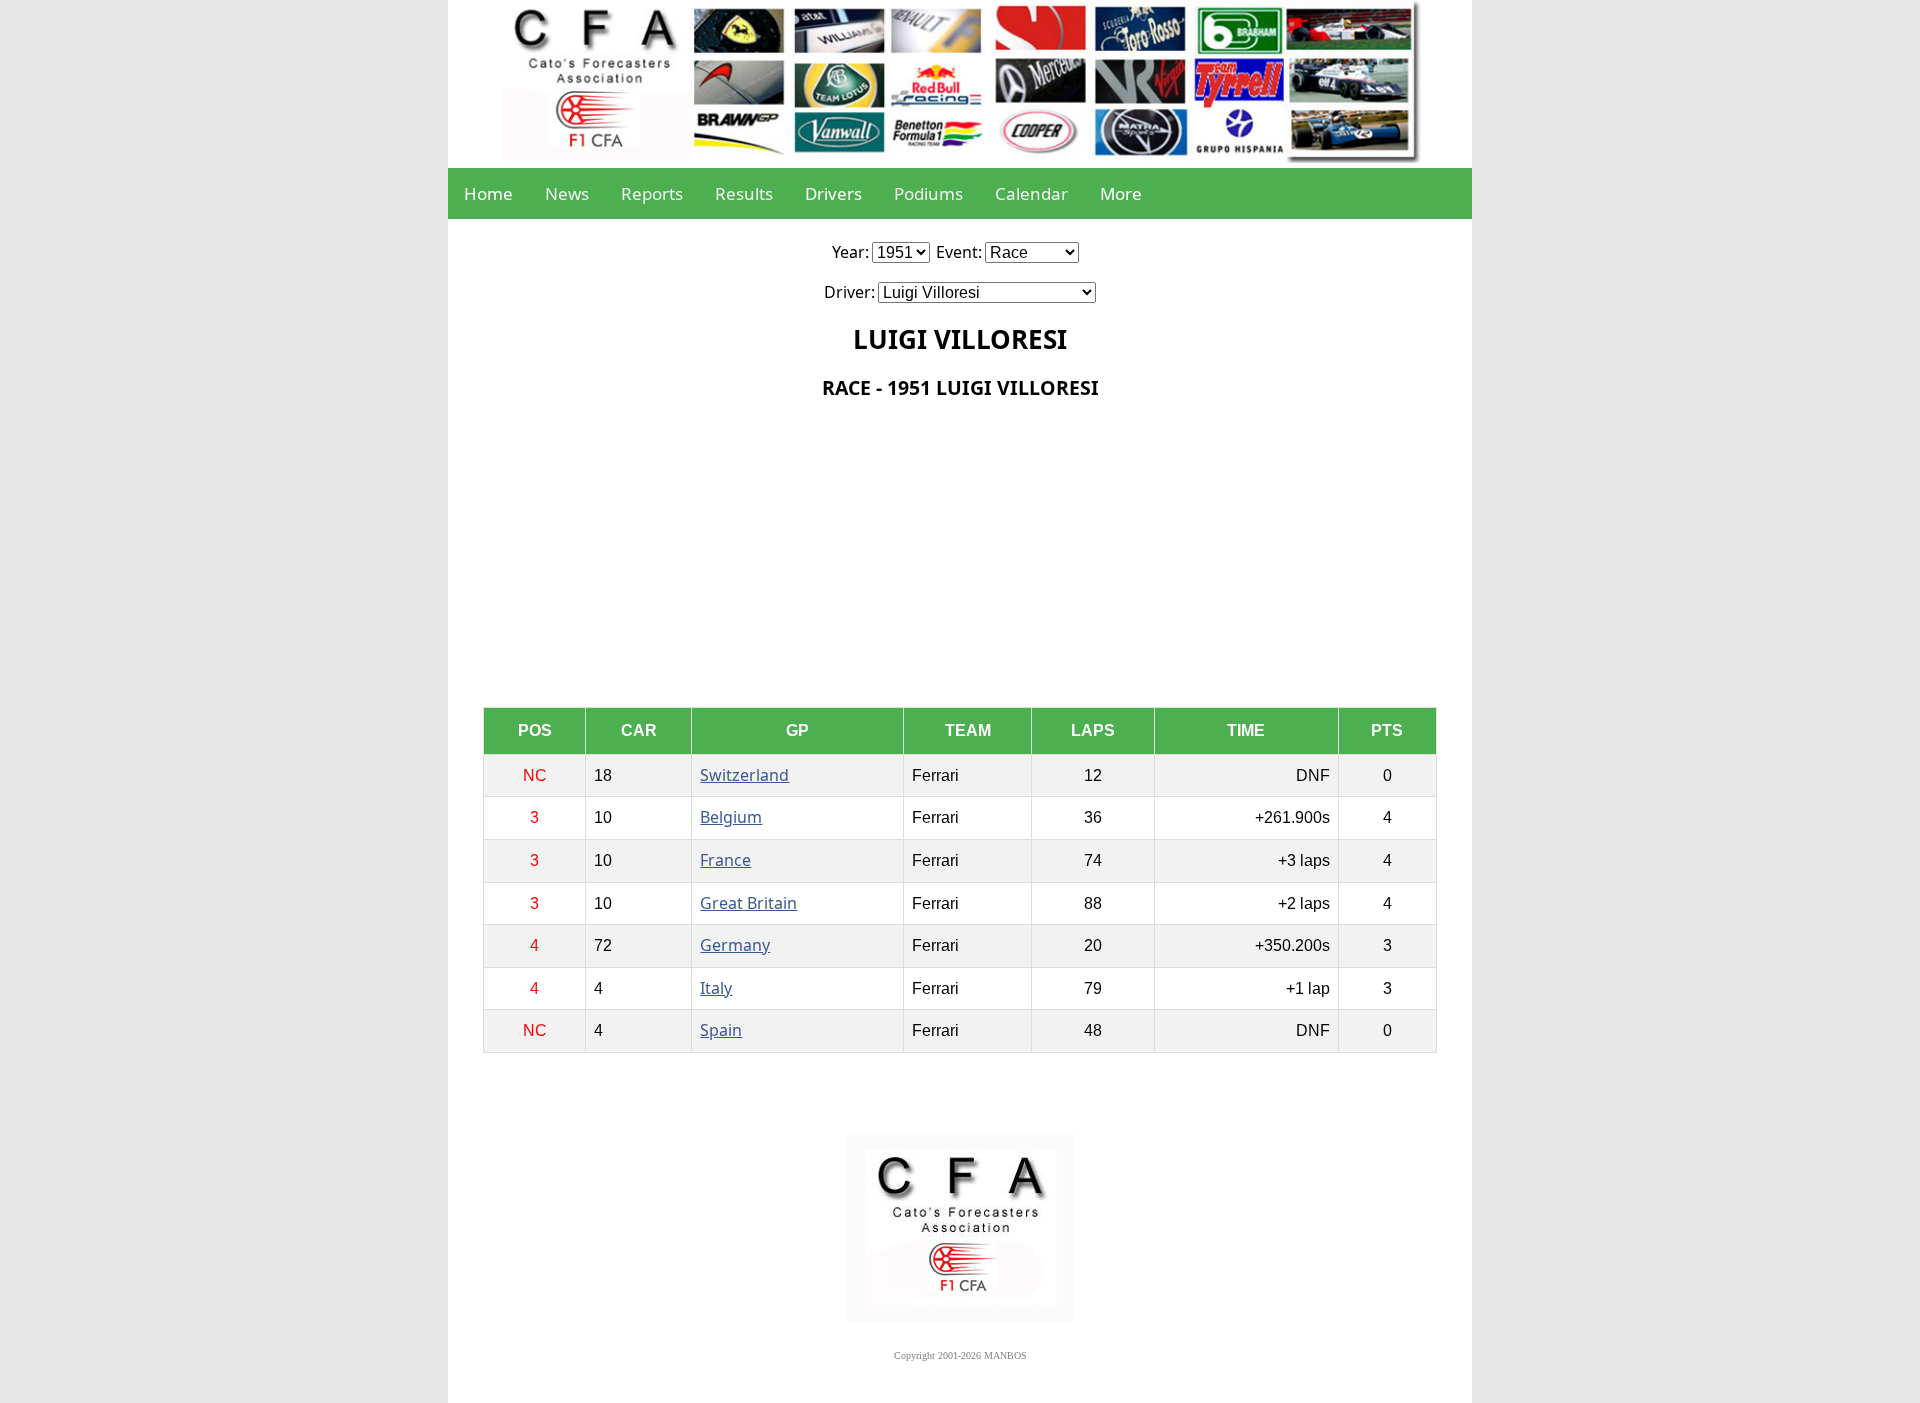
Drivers (833, 193)
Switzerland (744, 775)
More (1121, 193)
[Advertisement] (960, 557)
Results (744, 193)
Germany (735, 945)
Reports (652, 193)
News (567, 193)
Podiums (928, 193)
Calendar (1031, 193)
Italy (716, 988)
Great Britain (748, 903)
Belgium (731, 817)
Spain (721, 1030)
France (725, 860)
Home (488, 193)
